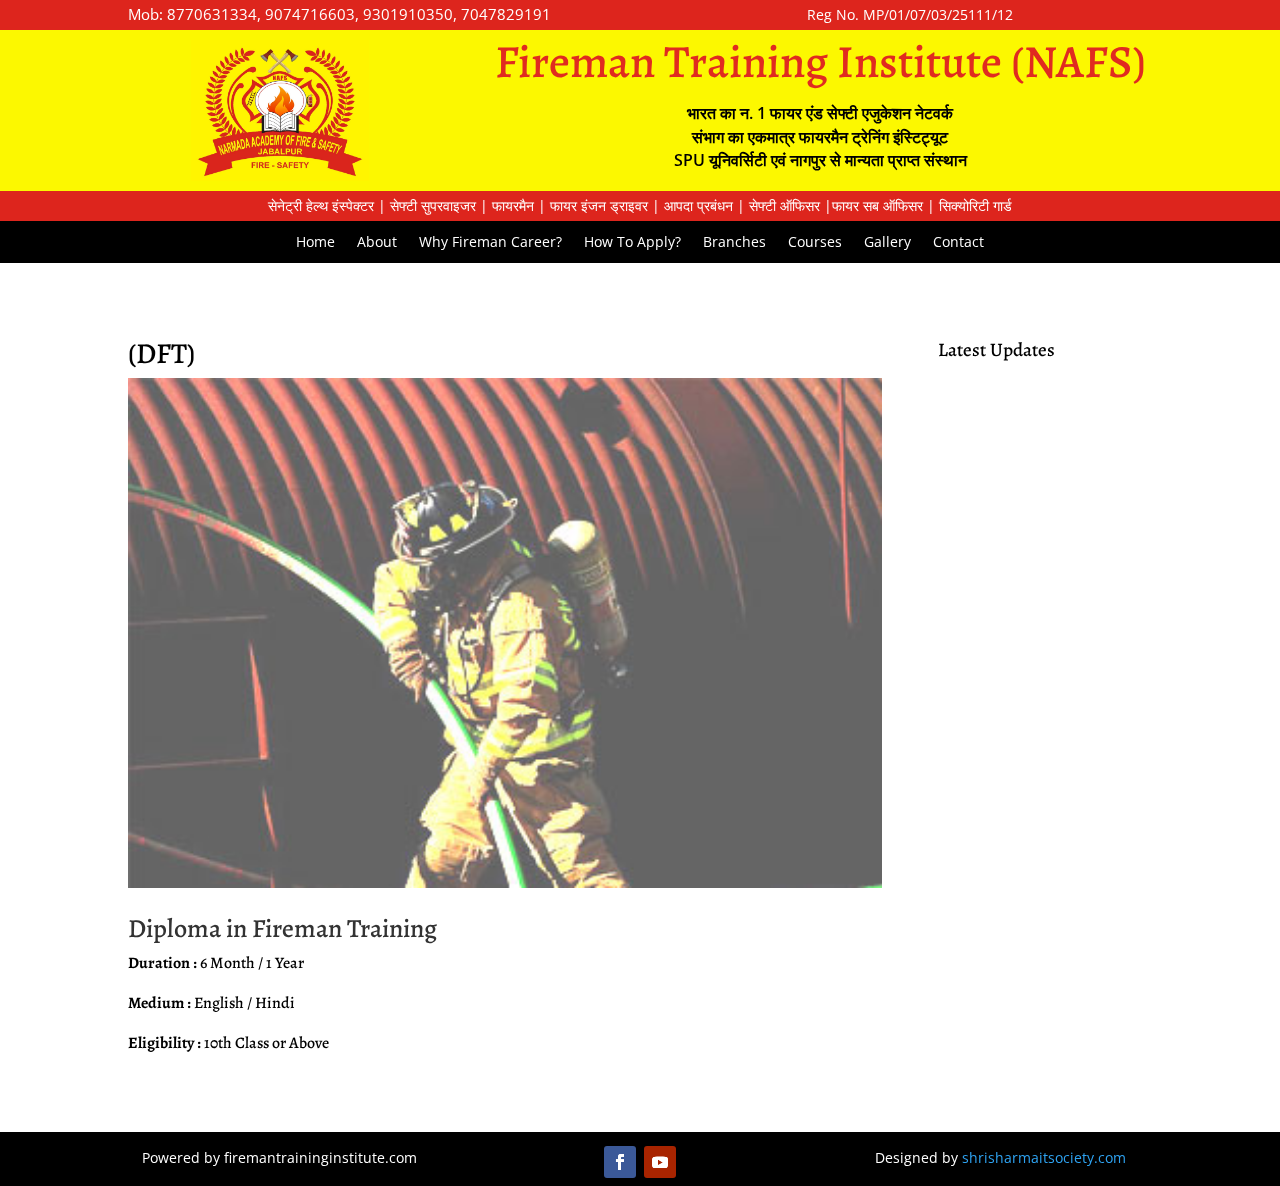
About (377, 243)
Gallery (887, 243)
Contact (958, 243)
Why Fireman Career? (490, 243)
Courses (815, 243)
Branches (734, 243)
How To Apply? (632, 243)
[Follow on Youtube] (660, 1162)
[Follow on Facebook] (620, 1162)
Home (315, 243)
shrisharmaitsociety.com (1044, 1157)
